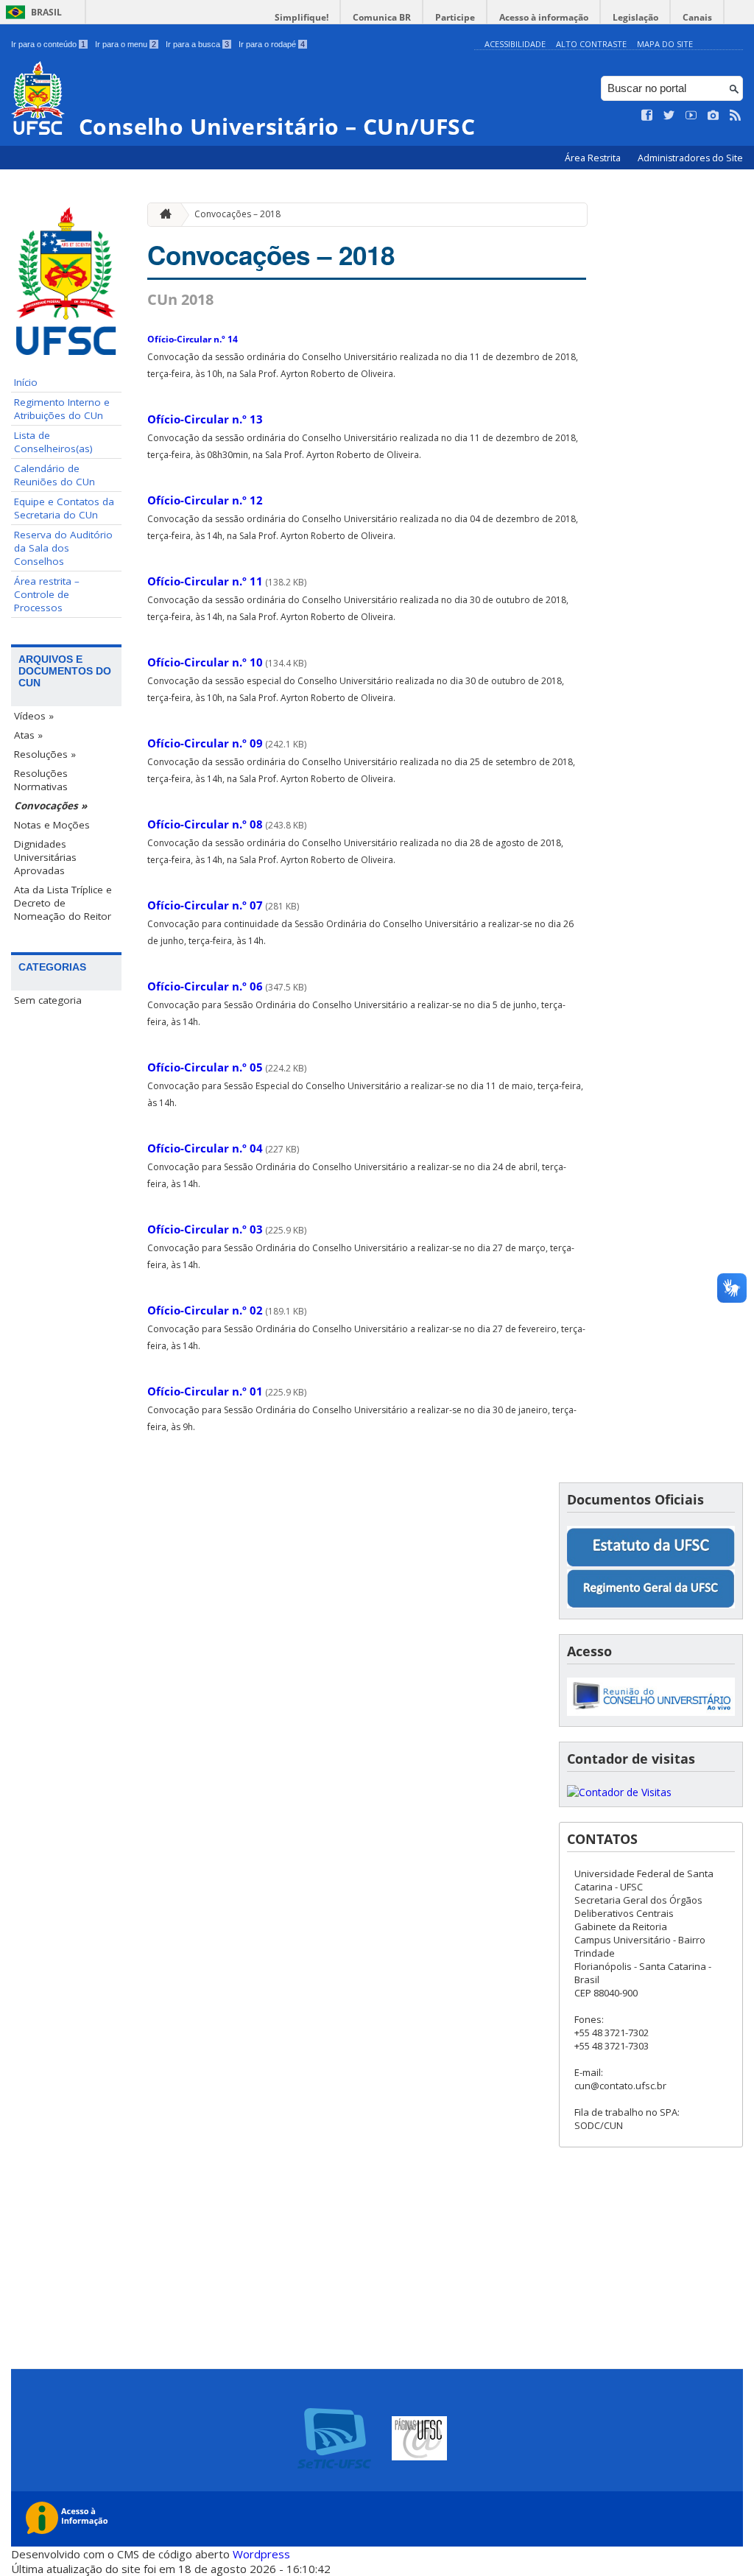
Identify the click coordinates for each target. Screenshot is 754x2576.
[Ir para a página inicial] (162, 215)
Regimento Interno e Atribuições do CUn (62, 409)
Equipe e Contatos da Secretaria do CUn (64, 508)
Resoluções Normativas (41, 780)
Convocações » (50, 806)
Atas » (28, 735)
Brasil (46, 12)
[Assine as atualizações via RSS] (736, 116)
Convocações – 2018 (237, 214)
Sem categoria (48, 1000)
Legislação (635, 17)
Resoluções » (45, 754)
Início (26, 382)
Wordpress (261, 2554)
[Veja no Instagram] (714, 116)
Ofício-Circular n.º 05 (205, 1067)
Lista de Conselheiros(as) (53, 442)
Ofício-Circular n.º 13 (205, 419)
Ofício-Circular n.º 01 (205, 1391)
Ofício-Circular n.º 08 (205, 824)
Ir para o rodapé (272, 44)
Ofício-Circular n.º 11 (205, 581)
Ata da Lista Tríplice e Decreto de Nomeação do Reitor (63, 903)
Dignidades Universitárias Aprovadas (45, 857)
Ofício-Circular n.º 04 (205, 1148)
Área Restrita (594, 158)
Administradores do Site (690, 158)
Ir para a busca (197, 44)
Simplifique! (302, 17)
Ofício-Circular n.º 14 (193, 339)
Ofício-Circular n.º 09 (205, 743)
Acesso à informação (544, 17)
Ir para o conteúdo (48, 44)
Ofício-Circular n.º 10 (205, 662)
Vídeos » (34, 716)
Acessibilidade (515, 44)
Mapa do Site (665, 44)
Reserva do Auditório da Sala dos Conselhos (63, 548)
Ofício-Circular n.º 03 (205, 1229)
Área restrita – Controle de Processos (47, 594)
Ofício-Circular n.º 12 (205, 500)
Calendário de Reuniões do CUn (54, 475)
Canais (697, 17)
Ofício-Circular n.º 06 (205, 986)
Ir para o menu (126, 44)
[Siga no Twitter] (669, 116)
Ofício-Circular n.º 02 (205, 1310)
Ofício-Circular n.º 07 (205, 905)
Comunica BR (382, 17)
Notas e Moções (52, 825)
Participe (455, 17)
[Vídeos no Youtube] (691, 116)
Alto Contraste (591, 44)
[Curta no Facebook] (647, 116)
